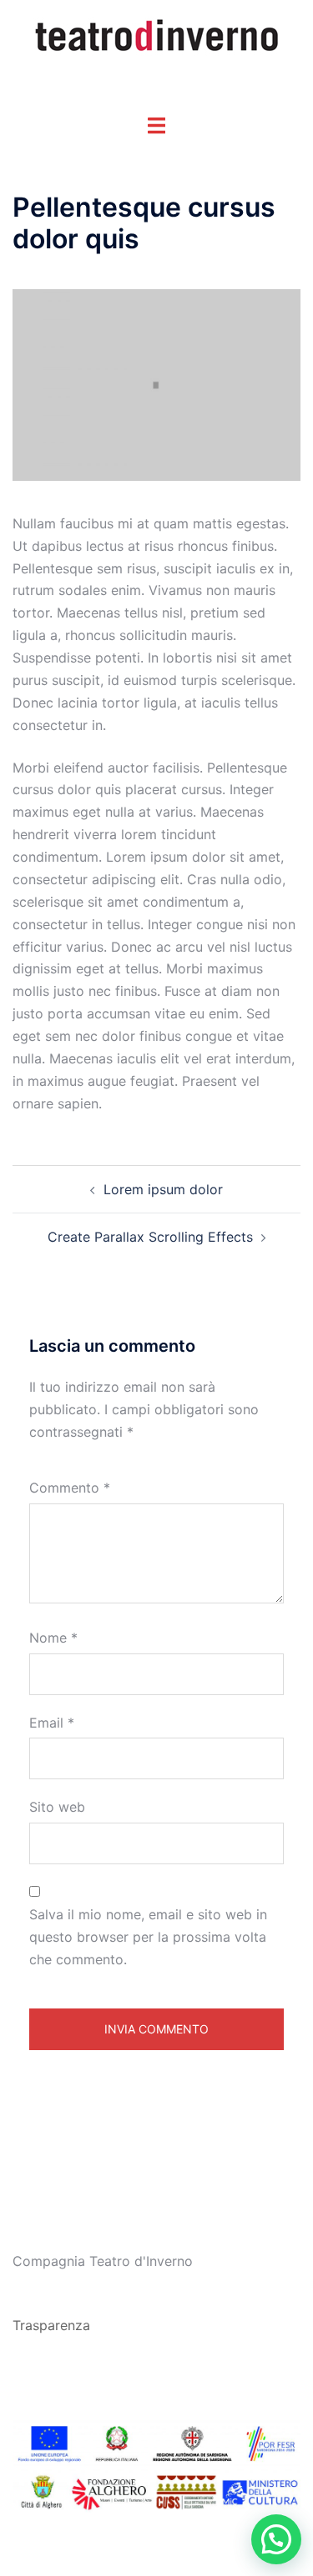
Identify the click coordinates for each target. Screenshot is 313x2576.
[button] (276, 2539)
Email (52, 1723)
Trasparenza (51, 2325)
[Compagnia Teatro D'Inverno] (157, 35)
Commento (70, 1488)
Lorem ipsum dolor (163, 1189)
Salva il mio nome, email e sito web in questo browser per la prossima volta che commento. (148, 1937)
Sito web (57, 1807)
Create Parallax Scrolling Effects (150, 1237)
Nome (53, 1638)
